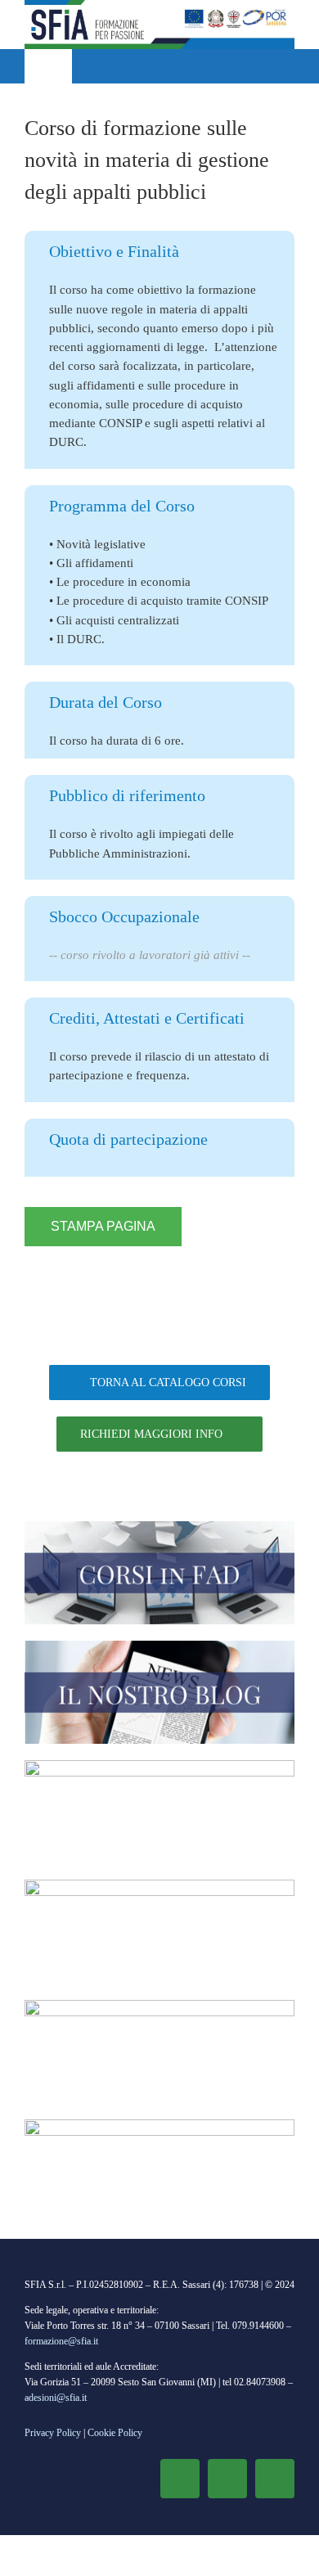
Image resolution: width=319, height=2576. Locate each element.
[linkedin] (227, 2479)
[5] (159, 2125)
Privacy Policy (53, 2433)
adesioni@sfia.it (56, 2398)
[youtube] (275, 2479)
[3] (159, 1766)
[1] (159, 1527)
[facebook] (180, 2479)
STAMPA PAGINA (103, 1226)
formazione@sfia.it (61, 2341)
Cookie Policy (115, 2433)
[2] (159, 1646)
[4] (159, 1885)
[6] (159, 2006)
